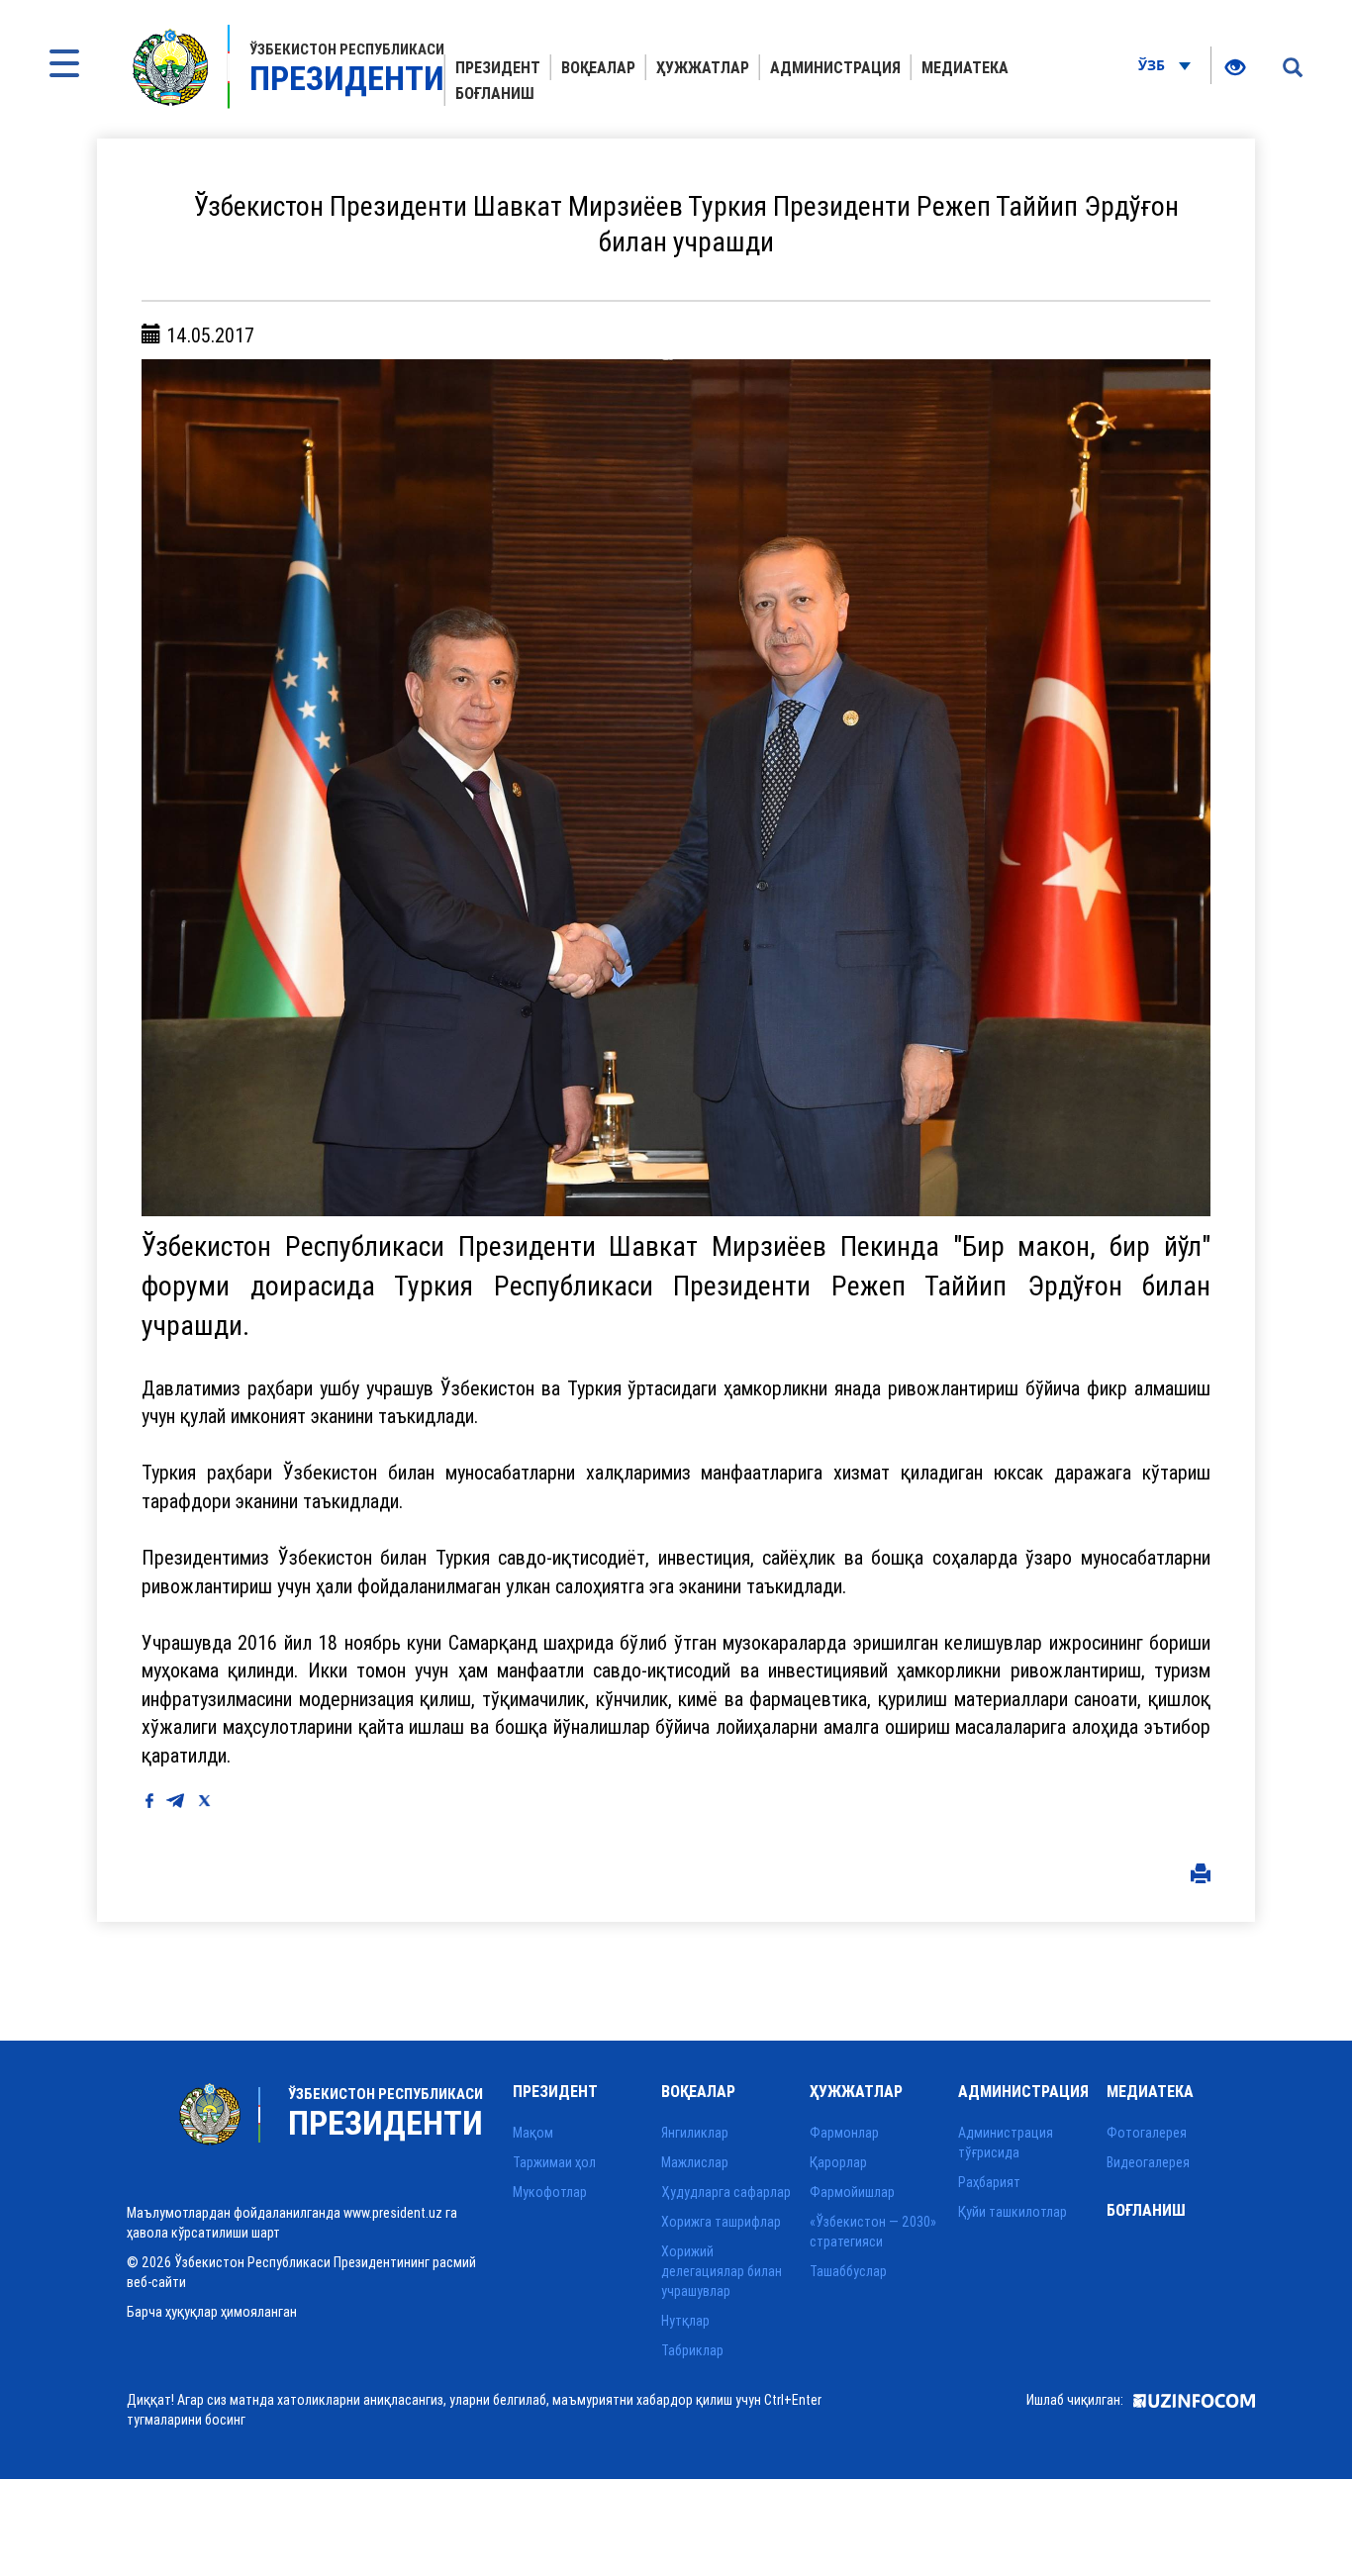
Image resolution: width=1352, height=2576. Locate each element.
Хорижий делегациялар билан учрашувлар (722, 2271)
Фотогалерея (1147, 2133)
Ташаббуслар (848, 2271)
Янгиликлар (695, 2133)
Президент (498, 67)
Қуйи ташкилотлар (1013, 2212)
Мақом (533, 2133)
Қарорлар (838, 2162)
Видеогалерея (1148, 2162)
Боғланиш (495, 93)
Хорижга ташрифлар (721, 2222)
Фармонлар (844, 2133)
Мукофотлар (550, 2192)
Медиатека (965, 67)
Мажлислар (695, 2162)
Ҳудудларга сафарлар (726, 2192)
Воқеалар (598, 67)
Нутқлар (685, 2321)
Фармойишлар (852, 2192)
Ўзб (1154, 65)
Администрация (835, 67)
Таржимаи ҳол (554, 2162)
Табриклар (692, 2350)
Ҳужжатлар (703, 67)
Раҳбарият (989, 2182)
